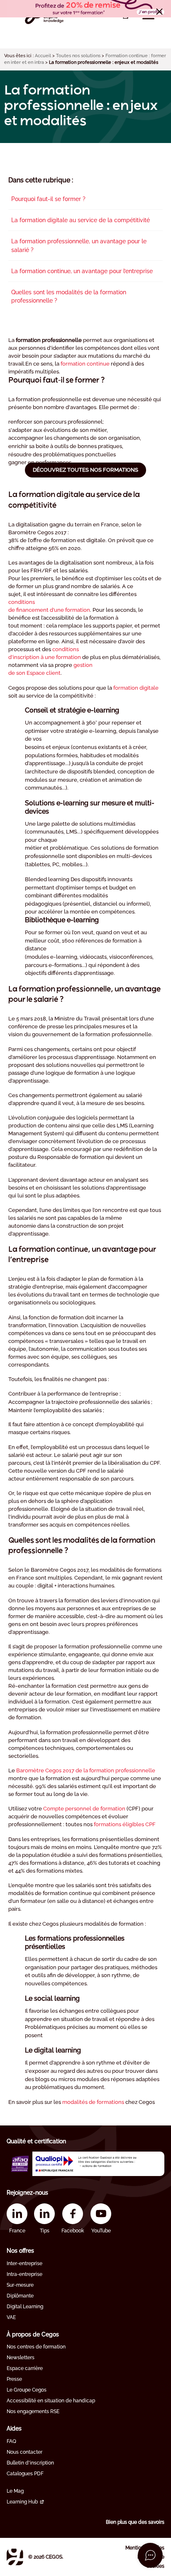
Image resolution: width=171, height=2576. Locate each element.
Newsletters (21, 2358)
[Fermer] (159, 12)
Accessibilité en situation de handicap (51, 2401)
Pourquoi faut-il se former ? (48, 199)
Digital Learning (25, 2307)
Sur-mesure (20, 2285)
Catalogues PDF (25, 2474)
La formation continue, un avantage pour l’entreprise (82, 271)
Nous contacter (24, 2452)
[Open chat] (150, 2555)
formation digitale (136, 688)
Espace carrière (25, 2368)
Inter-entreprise (24, 2263)
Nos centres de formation (36, 2347)
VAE (11, 2317)
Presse (14, 2379)
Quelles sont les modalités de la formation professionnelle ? (69, 296)
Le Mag (15, 2491)
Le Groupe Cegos (27, 2390)
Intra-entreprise (24, 2274)
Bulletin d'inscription (30, 2463)
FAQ (11, 2441)
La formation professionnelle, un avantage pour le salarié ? (79, 245)
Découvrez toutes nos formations (85, 470)
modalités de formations (93, 2102)
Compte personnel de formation (84, 1809)
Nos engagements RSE (33, 2411)
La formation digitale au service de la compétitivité (81, 220)
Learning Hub (22, 2502)
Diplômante (20, 2296)
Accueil (43, 56)
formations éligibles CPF (125, 1824)
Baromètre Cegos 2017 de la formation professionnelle (86, 1770)
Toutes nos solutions (78, 56)
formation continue (85, 364)
